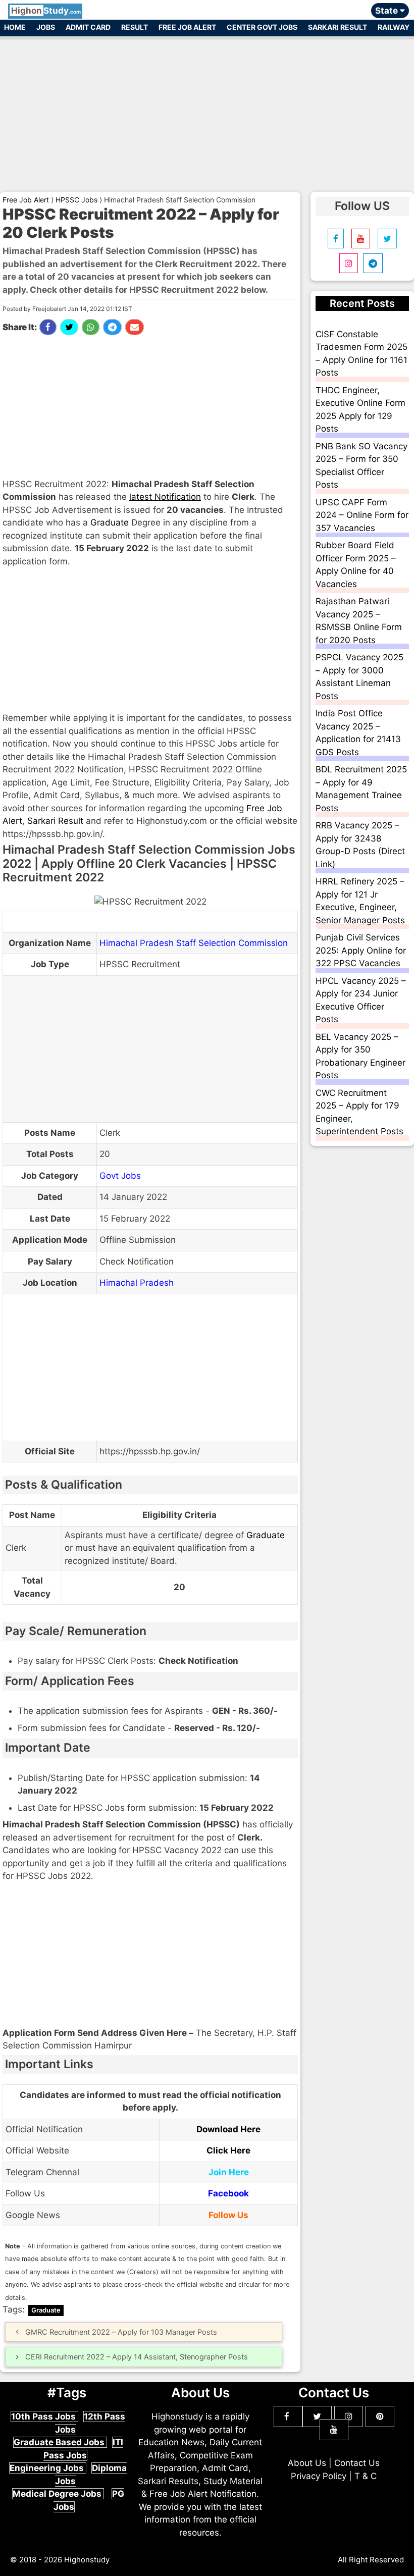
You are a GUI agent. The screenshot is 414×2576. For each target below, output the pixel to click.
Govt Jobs (120, 1176)
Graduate (110, 522)
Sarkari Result (338, 27)
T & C (366, 2476)
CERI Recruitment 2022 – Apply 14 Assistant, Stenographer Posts (137, 2357)
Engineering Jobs (48, 2468)
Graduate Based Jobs (60, 2442)
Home (15, 27)
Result (135, 27)
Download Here (228, 2129)
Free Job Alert (187, 27)
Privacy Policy (319, 2476)
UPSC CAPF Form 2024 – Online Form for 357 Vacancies (362, 515)
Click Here (228, 2150)
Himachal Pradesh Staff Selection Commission (194, 943)
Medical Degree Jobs (58, 2494)
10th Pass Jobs (44, 2416)
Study (46, 11)
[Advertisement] (207, 110)
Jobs (46, 27)
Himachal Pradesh (137, 1283)
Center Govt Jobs (262, 27)
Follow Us (228, 2215)
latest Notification (165, 497)
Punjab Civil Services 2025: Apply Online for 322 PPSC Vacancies (361, 950)
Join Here (229, 2172)
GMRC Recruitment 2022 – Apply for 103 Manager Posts (121, 2332)
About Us (307, 2463)
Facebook (228, 2193)
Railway (394, 27)
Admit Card (88, 27)
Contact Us (357, 2463)
